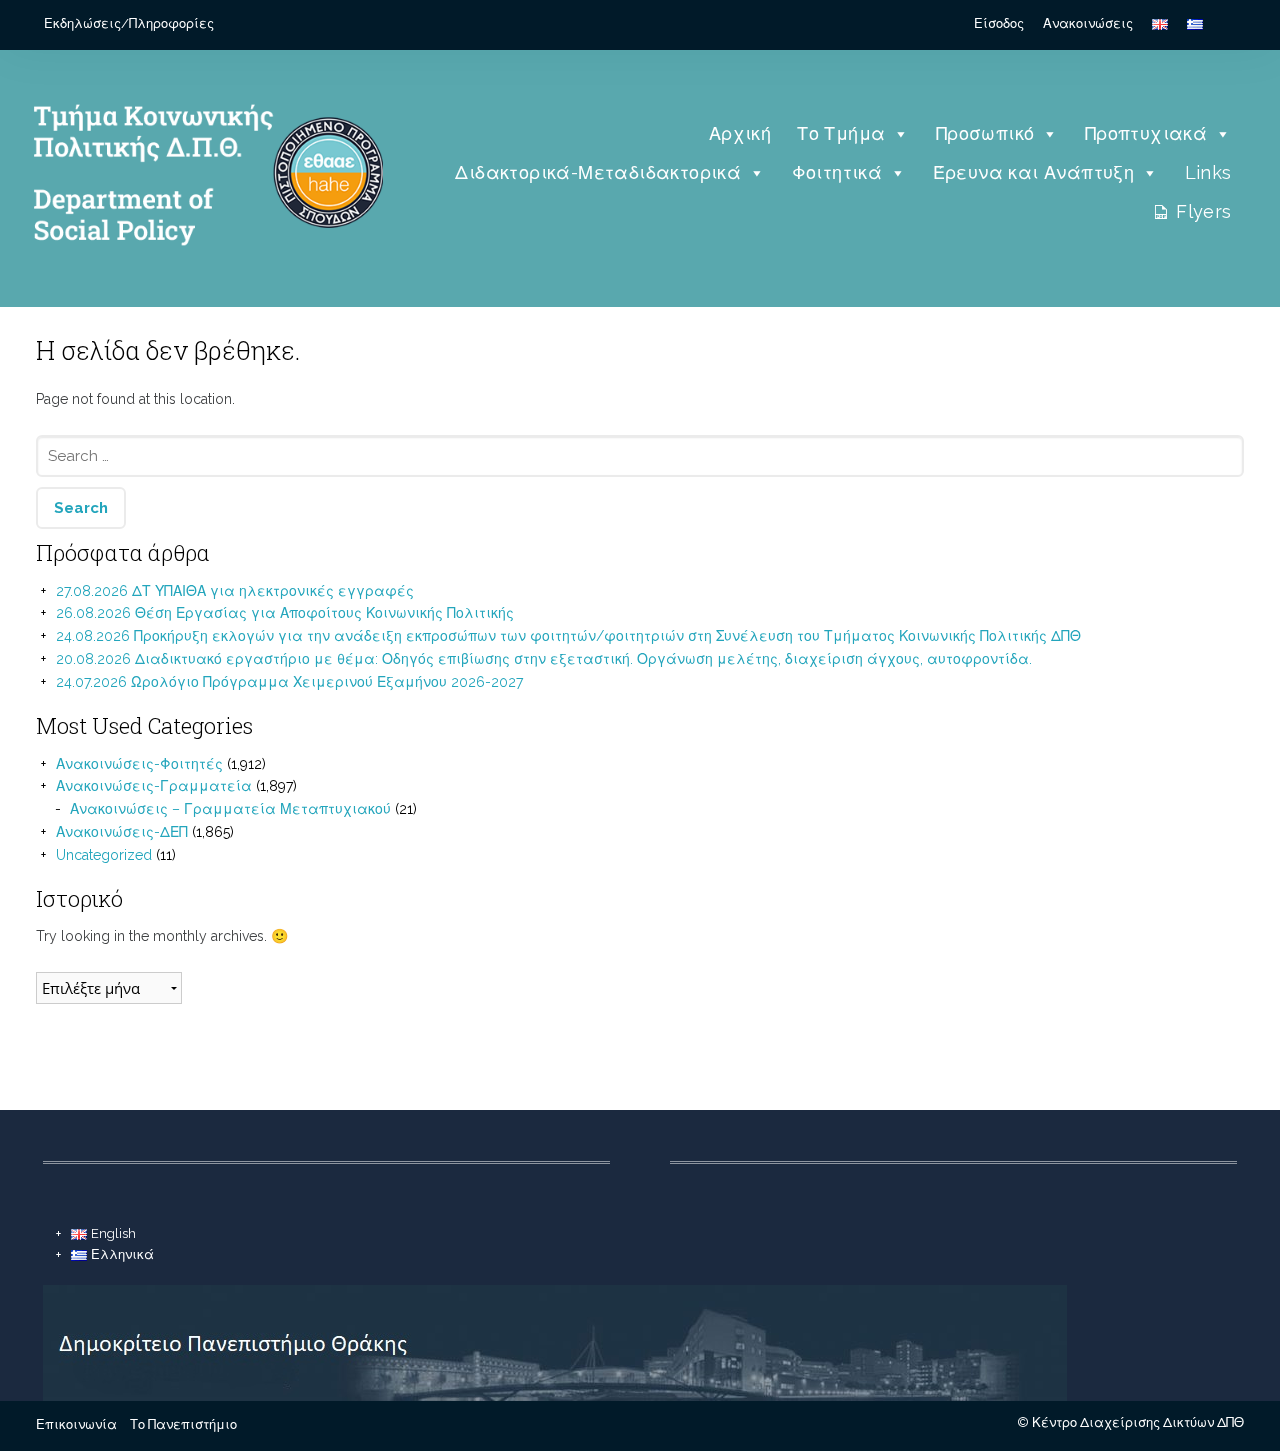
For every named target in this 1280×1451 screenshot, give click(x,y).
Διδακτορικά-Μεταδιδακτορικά (598, 172)
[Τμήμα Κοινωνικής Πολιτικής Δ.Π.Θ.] (203, 275)
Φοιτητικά (837, 172)
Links (1208, 172)
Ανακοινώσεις (1088, 23)
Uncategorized (104, 855)
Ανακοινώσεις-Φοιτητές (139, 764)
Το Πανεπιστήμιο (183, 1424)
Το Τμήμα (841, 133)
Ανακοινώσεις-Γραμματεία (154, 786)
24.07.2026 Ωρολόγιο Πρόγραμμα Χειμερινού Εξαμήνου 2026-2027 (289, 682)
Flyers (1203, 211)
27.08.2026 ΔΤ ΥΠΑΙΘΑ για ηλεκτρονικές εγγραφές (235, 591)
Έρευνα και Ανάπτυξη (1034, 172)
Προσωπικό (985, 133)
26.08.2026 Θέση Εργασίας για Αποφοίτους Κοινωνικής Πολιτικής (285, 613)
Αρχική (740, 133)
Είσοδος (999, 23)
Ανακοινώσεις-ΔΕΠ (122, 832)
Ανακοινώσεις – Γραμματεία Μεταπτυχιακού (230, 809)
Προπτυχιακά (1146, 133)
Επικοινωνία (76, 1424)
